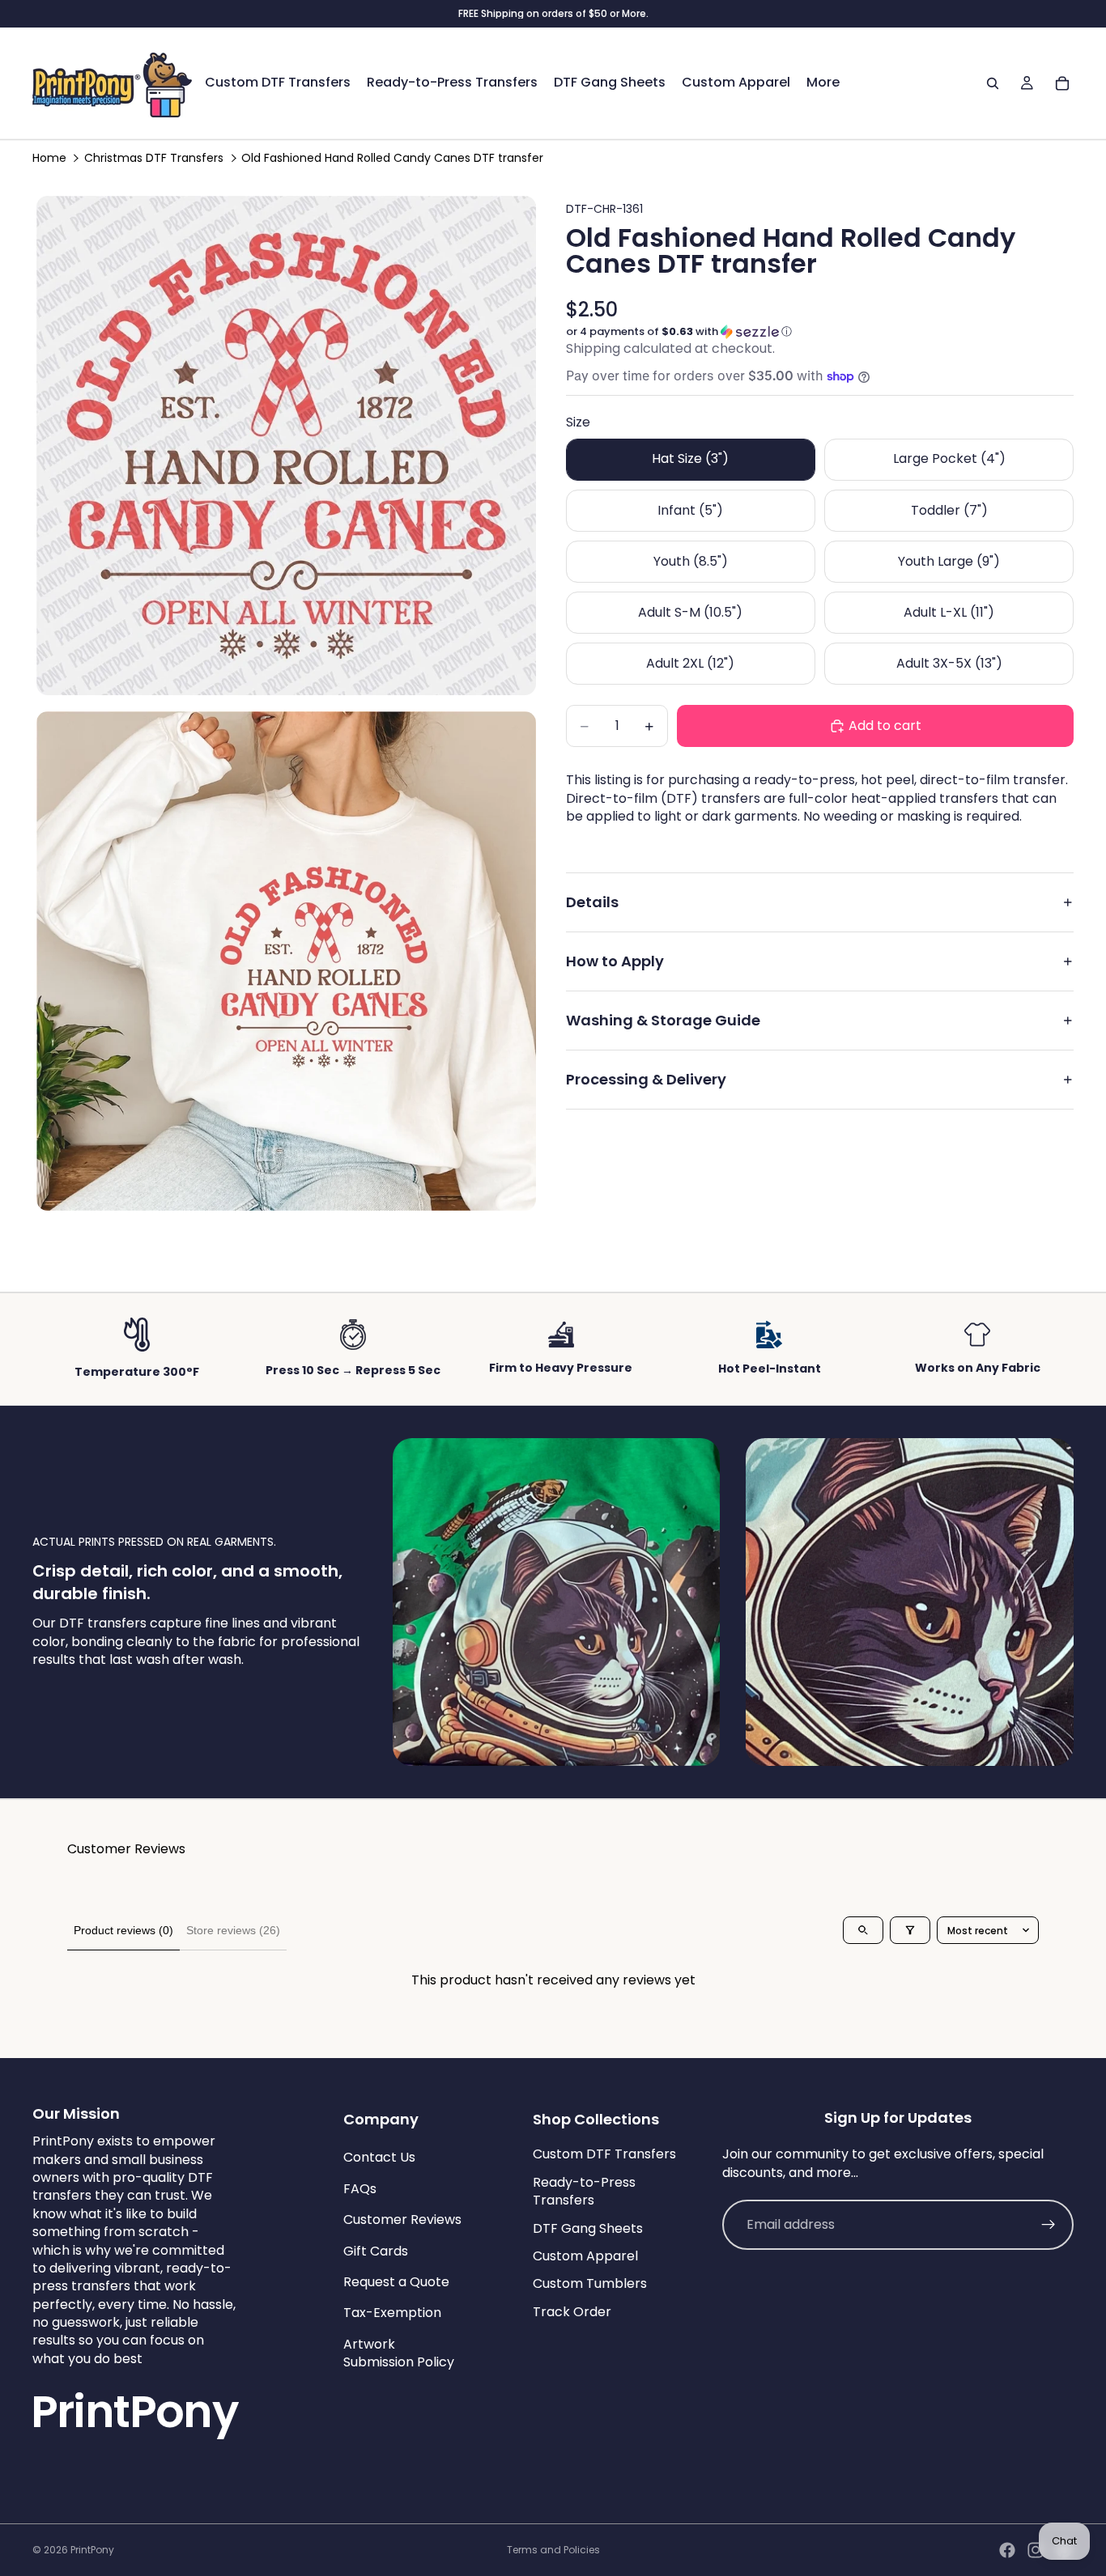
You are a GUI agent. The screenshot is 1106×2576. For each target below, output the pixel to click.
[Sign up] (1049, 2225)
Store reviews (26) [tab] (233, 1930)
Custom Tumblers (590, 2283)
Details (592, 902)
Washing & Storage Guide (663, 1020)
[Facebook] (1007, 2550)
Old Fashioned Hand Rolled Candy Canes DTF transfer (392, 158)
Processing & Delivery (646, 1079)
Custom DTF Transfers (604, 2154)
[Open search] (863, 1930)
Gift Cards (376, 2250)
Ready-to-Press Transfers (584, 2191)
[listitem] (823, 83)
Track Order (572, 2311)
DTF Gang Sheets (588, 2228)
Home (49, 158)
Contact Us (379, 2157)
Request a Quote (396, 2282)
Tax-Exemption (392, 2313)
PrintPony (92, 2550)
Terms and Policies (553, 2550)
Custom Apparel (585, 2256)
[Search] (993, 83)
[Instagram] (1036, 2550)
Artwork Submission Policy (399, 2352)
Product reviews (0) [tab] (123, 1930)
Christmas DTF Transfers (154, 158)
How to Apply (615, 961)
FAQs (360, 2189)
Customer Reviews (402, 2220)
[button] (820, 332)
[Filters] (910, 1930)
